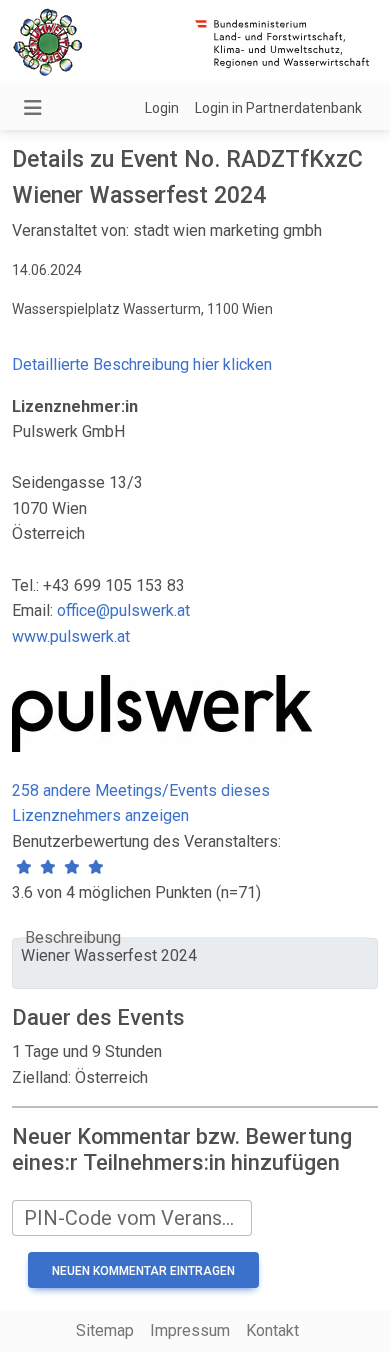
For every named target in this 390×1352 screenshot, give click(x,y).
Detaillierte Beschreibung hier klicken (142, 364)
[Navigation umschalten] (33, 108)
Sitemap (105, 1330)
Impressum (190, 1330)
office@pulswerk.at (123, 610)
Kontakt (272, 1330)
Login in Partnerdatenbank (278, 108)
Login (162, 108)
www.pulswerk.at (71, 636)
